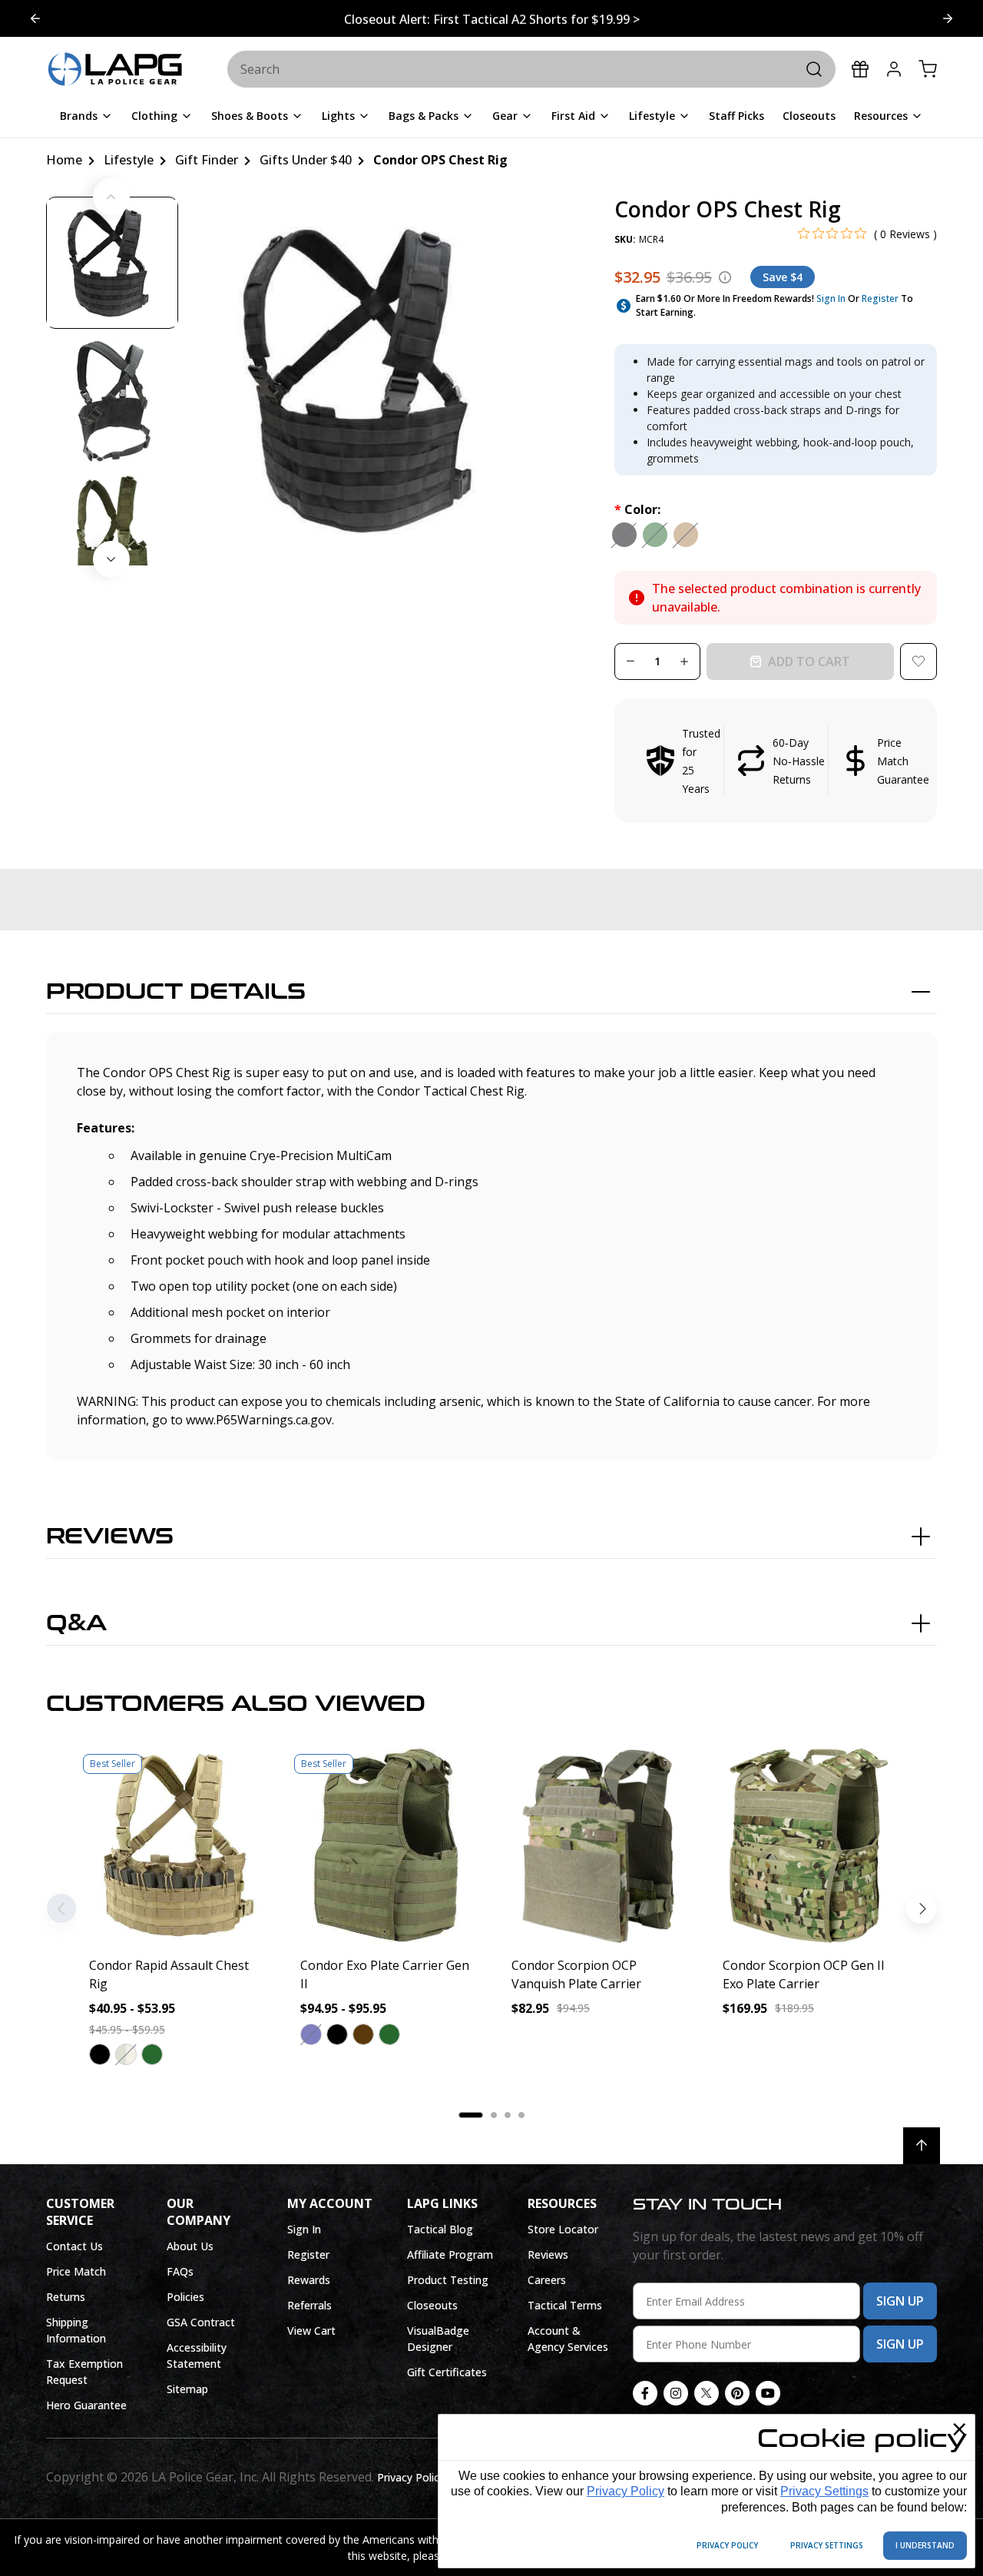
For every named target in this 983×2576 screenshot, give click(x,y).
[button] (776, 761)
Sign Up (900, 2301)
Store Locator (563, 2229)
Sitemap (187, 2389)
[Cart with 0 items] (928, 69)
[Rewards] (860, 69)
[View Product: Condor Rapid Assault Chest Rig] (175, 1846)
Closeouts (432, 2305)
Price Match (76, 2271)
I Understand (925, 2545)
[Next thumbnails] (111, 559)
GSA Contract (201, 2322)
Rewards (309, 2280)
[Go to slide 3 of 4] (35, 18)
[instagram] (676, 2393)
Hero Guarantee (86, 2405)
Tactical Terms (565, 2305)
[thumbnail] (112, 263)
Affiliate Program (450, 2254)
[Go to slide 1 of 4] (948, 18)
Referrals (309, 2305)
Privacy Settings (824, 2491)
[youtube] (768, 2393)
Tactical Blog (440, 2229)
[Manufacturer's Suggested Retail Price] (725, 277)
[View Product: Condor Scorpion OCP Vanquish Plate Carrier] (597, 1846)
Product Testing (448, 2280)
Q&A (76, 1623)
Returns (66, 2297)
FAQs (180, 2271)
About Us (190, 2246)
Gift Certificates (447, 2372)
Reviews (110, 1537)
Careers (547, 2280)
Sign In (831, 298)
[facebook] (645, 2393)
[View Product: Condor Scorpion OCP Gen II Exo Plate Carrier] (808, 1846)
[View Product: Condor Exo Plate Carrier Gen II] (386, 1846)
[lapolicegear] (115, 70)
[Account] (894, 69)
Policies (185, 2297)
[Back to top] (922, 2146)
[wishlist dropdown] (918, 661)
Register (880, 298)
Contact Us (74, 2246)
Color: (637, 509)
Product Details (176, 992)
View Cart (311, 2331)
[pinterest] (737, 2393)
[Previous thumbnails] (111, 197)
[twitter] (707, 2393)
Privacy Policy (626, 2491)
